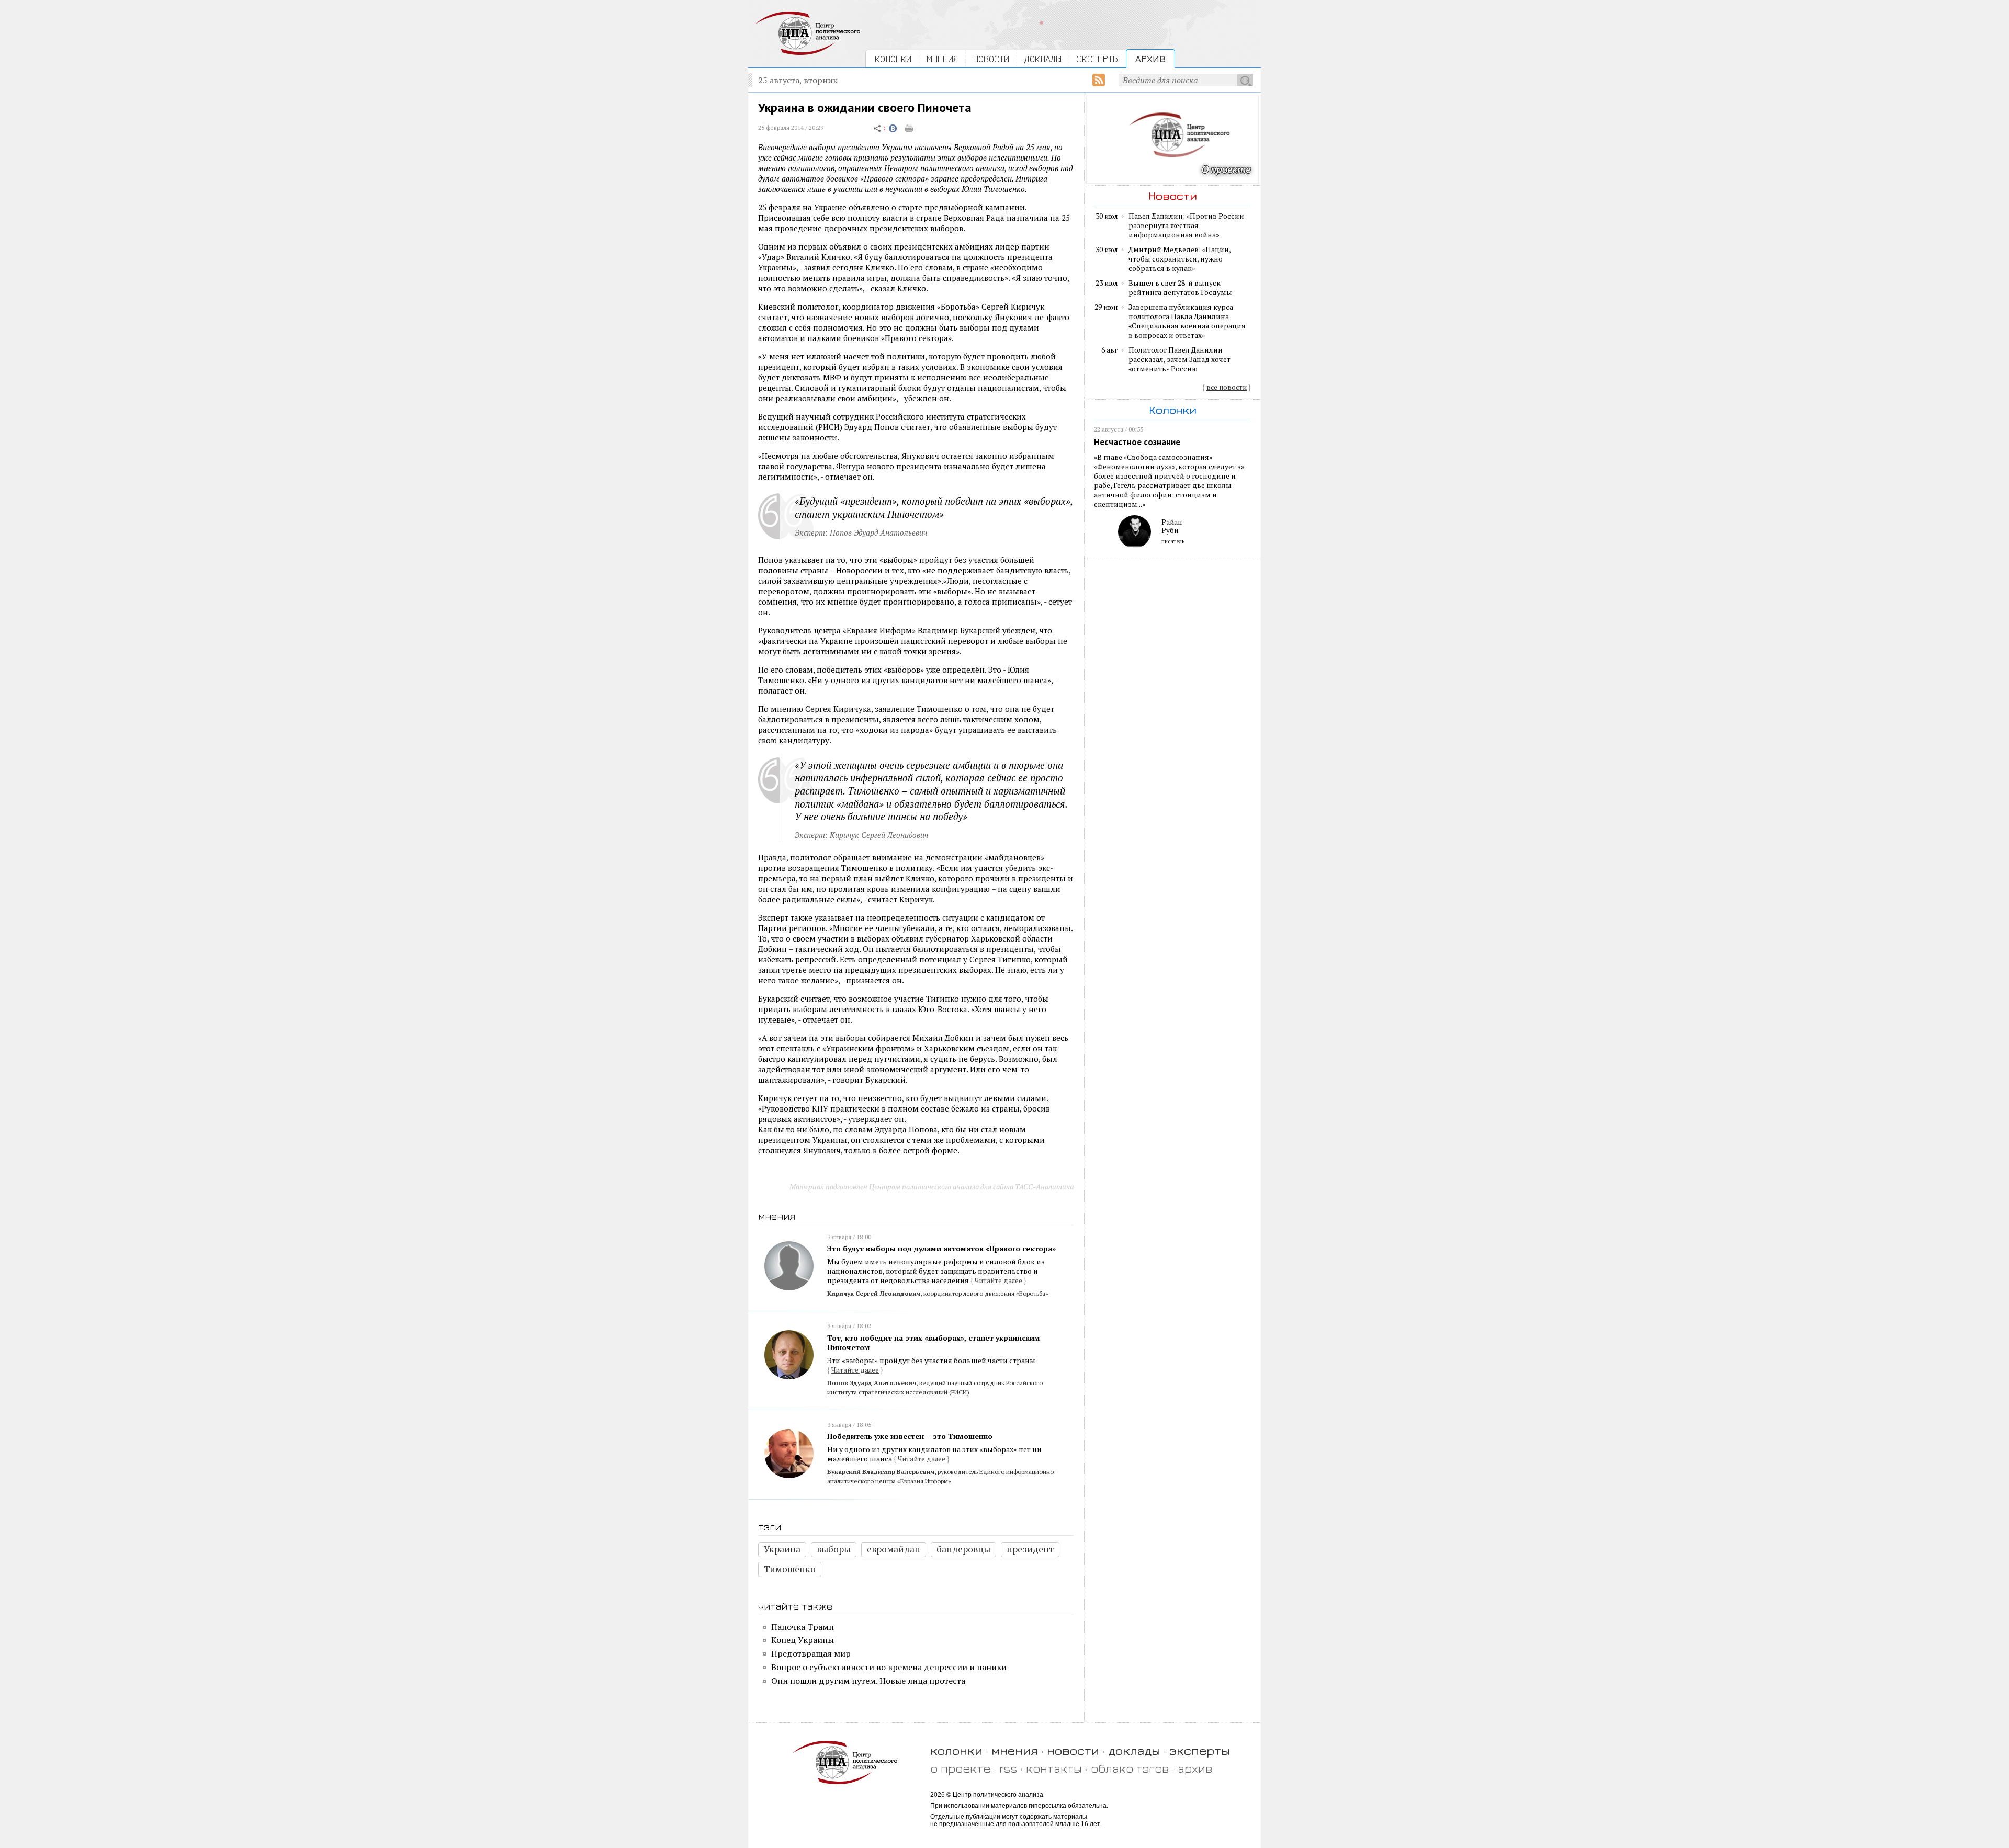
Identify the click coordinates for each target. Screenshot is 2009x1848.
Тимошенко (790, 1569)
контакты (1054, 1768)
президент (1030, 1549)
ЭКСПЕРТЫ (1098, 59)
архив (1195, 1768)
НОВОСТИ (991, 59)
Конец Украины (803, 1640)
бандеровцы (963, 1549)
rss (1008, 1768)
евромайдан (894, 1549)
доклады (1134, 1750)
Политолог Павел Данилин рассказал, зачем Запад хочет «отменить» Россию (1180, 359)
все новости (1227, 387)
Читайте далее (998, 1280)
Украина (782, 1549)
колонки (956, 1750)
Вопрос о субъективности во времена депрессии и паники (889, 1667)
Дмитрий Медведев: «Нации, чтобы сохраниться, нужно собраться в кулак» (1180, 259)
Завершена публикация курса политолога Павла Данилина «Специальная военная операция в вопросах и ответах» (1187, 321)
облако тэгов (1130, 1768)
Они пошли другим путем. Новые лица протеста (868, 1681)
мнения (1015, 1750)
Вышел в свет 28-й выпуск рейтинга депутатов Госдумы (1180, 288)
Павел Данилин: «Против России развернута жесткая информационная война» (1186, 225)
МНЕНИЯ (942, 59)
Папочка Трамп (803, 1627)
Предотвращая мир (811, 1653)
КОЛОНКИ (893, 59)
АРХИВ (1150, 59)
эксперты (1200, 1750)
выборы (834, 1549)
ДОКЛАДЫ (1043, 59)
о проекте (960, 1768)
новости (1073, 1750)
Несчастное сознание (1137, 442)
